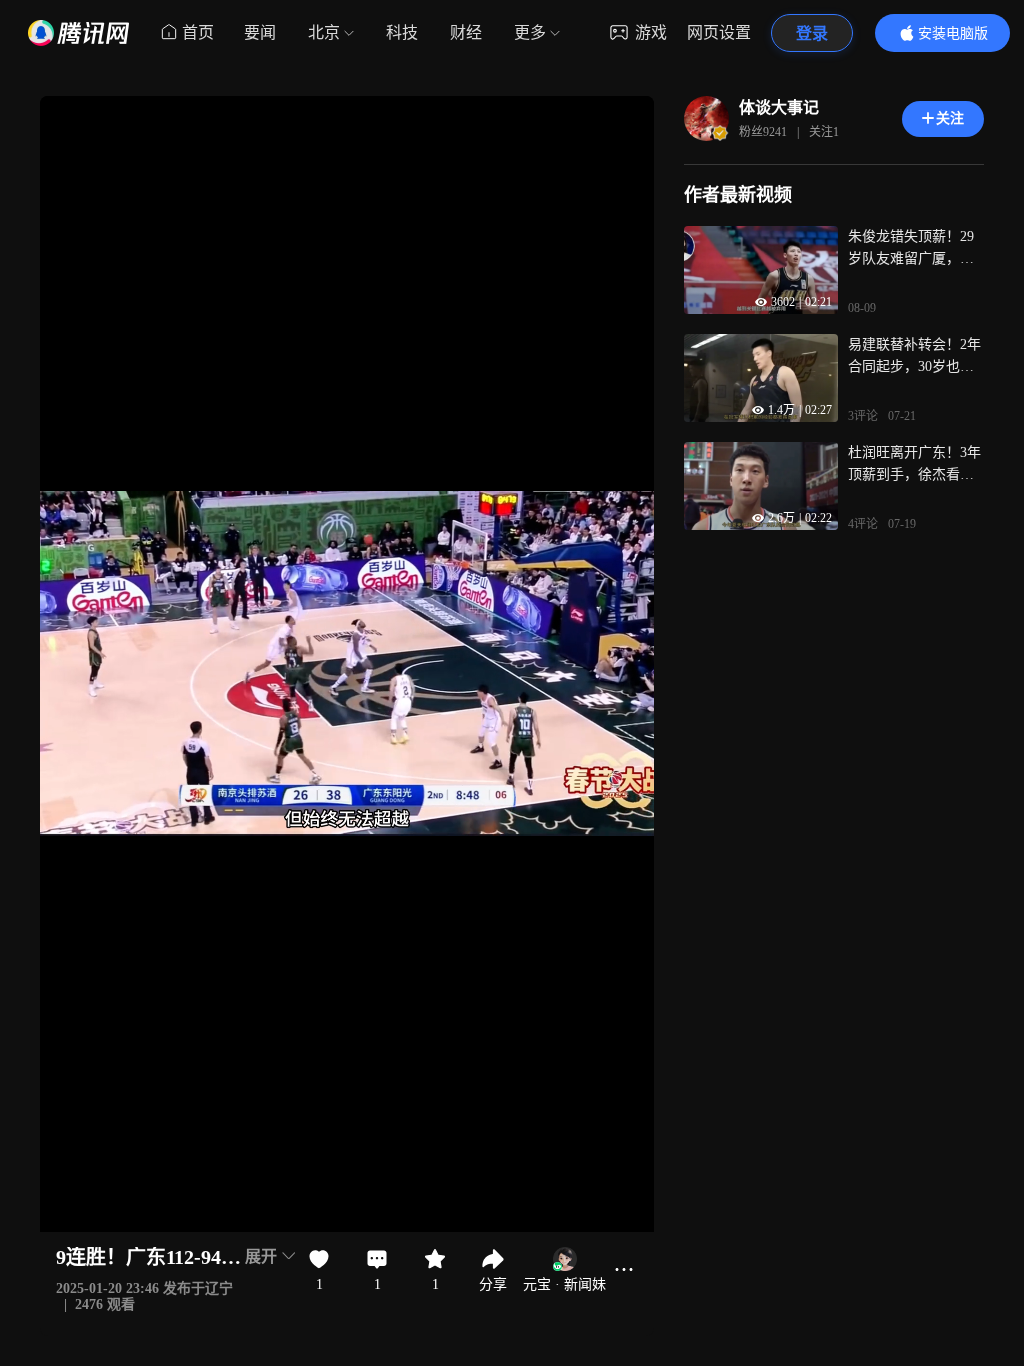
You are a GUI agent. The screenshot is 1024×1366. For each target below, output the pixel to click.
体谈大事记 (779, 107)
